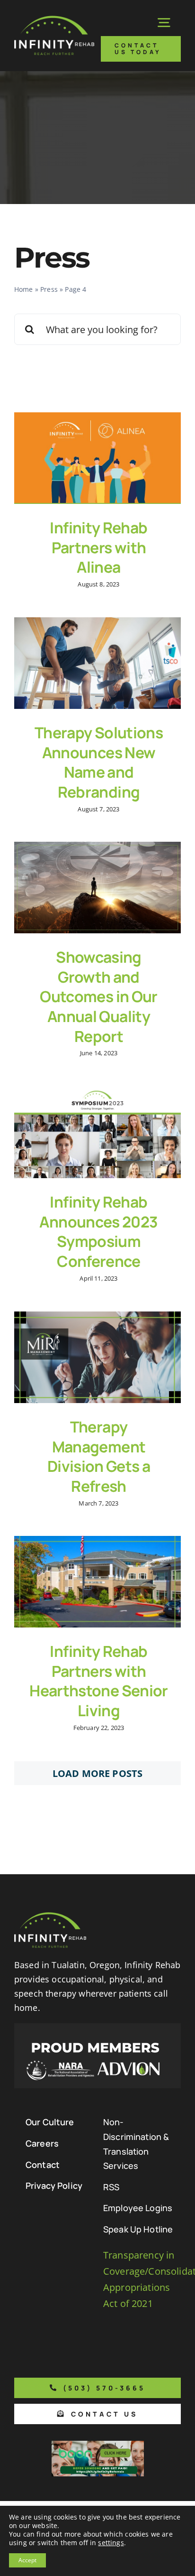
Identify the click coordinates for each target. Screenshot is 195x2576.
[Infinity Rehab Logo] (54, 20)
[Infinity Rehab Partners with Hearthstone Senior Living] (97, 1582)
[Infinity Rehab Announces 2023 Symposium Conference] (97, 1132)
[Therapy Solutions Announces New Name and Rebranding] (97, 663)
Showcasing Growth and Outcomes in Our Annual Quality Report (98, 996)
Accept (27, 2560)
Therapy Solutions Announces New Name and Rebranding (99, 762)
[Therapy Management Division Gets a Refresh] (97, 1357)
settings (111, 2543)
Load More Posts (97, 1773)
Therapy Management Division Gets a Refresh (99, 1456)
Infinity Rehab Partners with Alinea (98, 547)
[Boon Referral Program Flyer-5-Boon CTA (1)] (98, 2445)
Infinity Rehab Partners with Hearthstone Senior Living (98, 1681)
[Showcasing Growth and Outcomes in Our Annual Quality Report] (97, 888)
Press (49, 289)
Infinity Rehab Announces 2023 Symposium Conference (98, 1232)
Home (24, 289)
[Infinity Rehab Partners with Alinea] (97, 458)
